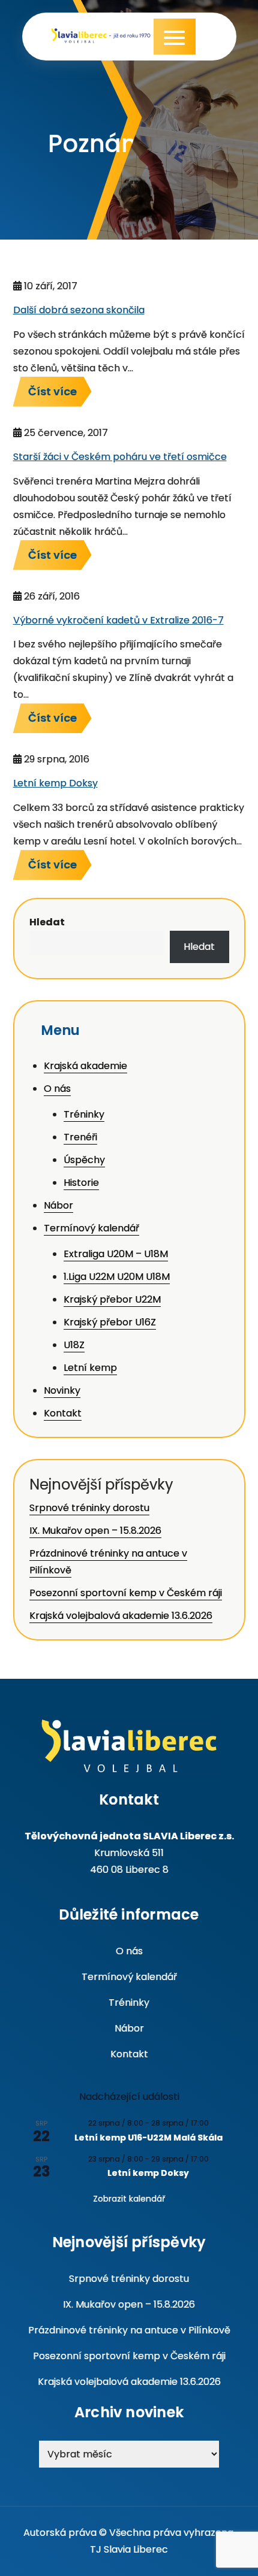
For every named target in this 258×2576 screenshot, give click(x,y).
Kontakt (63, 1413)
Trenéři (80, 1137)
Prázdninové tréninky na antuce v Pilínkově (129, 2330)
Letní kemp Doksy (55, 783)
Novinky (62, 1390)
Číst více (52, 391)
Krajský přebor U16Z (110, 1322)
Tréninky (84, 1114)
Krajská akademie (85, 1066)
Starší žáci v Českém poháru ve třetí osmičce (120, 457)
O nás (57, 1089)
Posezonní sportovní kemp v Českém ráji (126, 1593)
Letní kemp (90, 1368)
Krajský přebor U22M (112, 1299)
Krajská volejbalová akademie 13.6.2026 (121, 1616)
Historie (81, 1183)
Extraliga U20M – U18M (116, 1254)
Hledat (47, 922)
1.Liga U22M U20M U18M (117, 1277)
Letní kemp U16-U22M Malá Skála (148, 2138)
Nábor (58, 1205)
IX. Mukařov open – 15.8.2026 (95, 1531)
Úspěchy (84, 1160)
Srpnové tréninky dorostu (89, 1508)
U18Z (74, 1345)
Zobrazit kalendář (129, 2199)
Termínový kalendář (91, 1228)
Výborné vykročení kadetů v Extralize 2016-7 (118, 620)
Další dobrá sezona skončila (79, 310)
